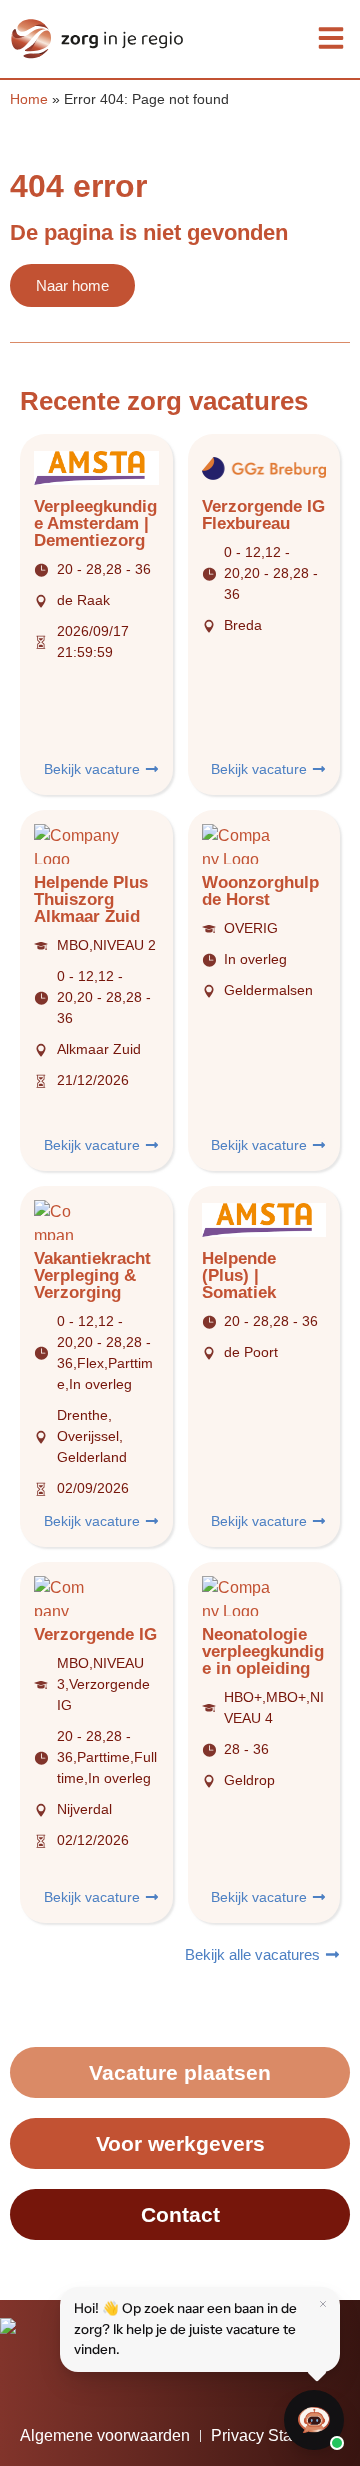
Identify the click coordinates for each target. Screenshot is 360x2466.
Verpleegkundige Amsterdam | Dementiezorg (95, 523)
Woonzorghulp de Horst (260, 891)
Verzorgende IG (95, 1634)
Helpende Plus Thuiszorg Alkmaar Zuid (91, 899)
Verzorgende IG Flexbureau (263, 515)
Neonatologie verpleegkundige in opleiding (263, 1651)
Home (29, 99)
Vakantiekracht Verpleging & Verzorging (92, 1275)
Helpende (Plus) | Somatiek (239, 1275)
